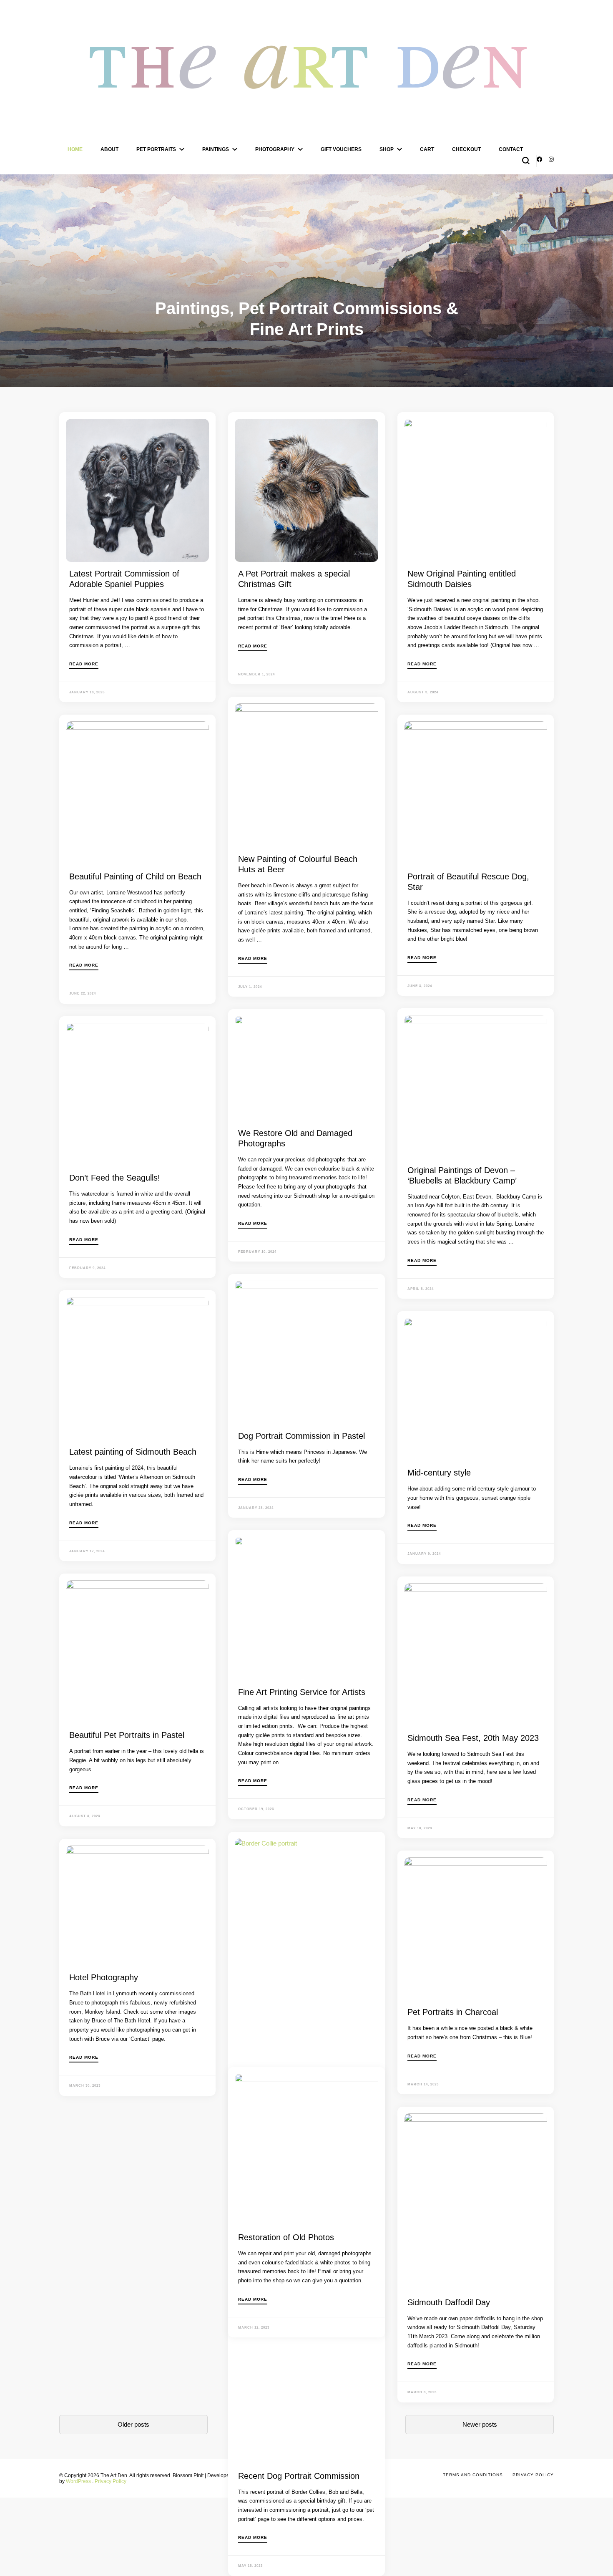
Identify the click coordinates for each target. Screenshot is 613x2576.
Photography (275, 149)
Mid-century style (439, 1473)
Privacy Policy (111, 2481)
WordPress (78, 2481)
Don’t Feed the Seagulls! (115, 1178)
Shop (387, 149)
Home (75, 149)
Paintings (216, 149)
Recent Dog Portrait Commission (299, 2476)
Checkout (466, 149)
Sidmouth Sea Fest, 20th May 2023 (473, 1738)
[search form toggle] (526, 161)
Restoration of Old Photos (286, 2237)
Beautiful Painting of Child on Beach (135, 876)
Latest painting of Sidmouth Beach (133, 1452)
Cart (427, 149)
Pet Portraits (156, 149)
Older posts (133, 2424)
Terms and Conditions (473, 2475)
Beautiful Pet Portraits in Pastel (127, 1735)
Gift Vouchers (341, 149)
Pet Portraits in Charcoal (453, 2012)
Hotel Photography (104, 1977)
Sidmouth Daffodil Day (449, 2302)
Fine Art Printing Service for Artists (302, 1692)
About (109, 149)
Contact (511, 149)
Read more (84, 664)
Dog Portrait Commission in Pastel (301, 1436)
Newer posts (480, 2424)
